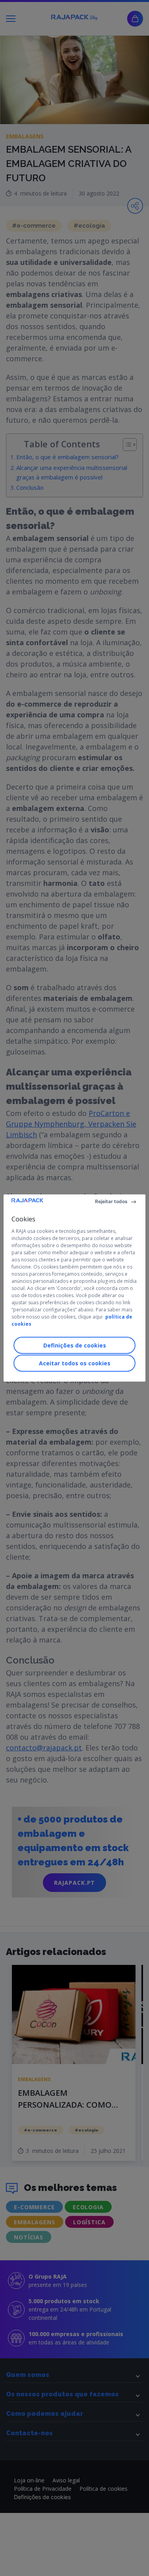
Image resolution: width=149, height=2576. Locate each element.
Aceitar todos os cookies (75, 1363)
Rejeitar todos (111, 1201)
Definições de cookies (75, 1345)
